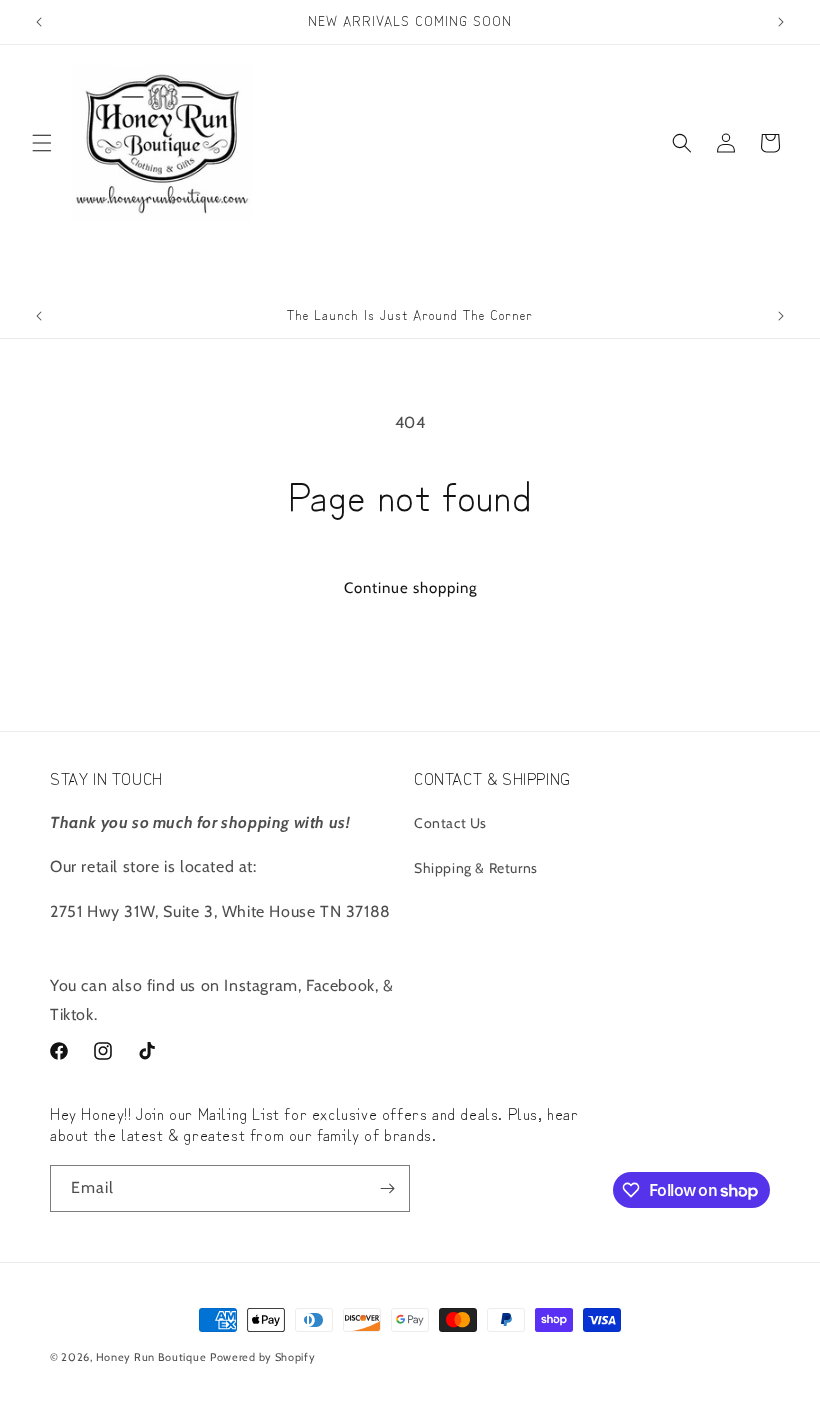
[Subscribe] (387, 1188)
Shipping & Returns (476, 868)
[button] (42, 143)
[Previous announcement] (39, 22)
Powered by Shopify (263, 1357)
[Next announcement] (781, 22)
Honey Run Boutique (151, 1357)
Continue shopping (410, 588)
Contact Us (450, 823)
